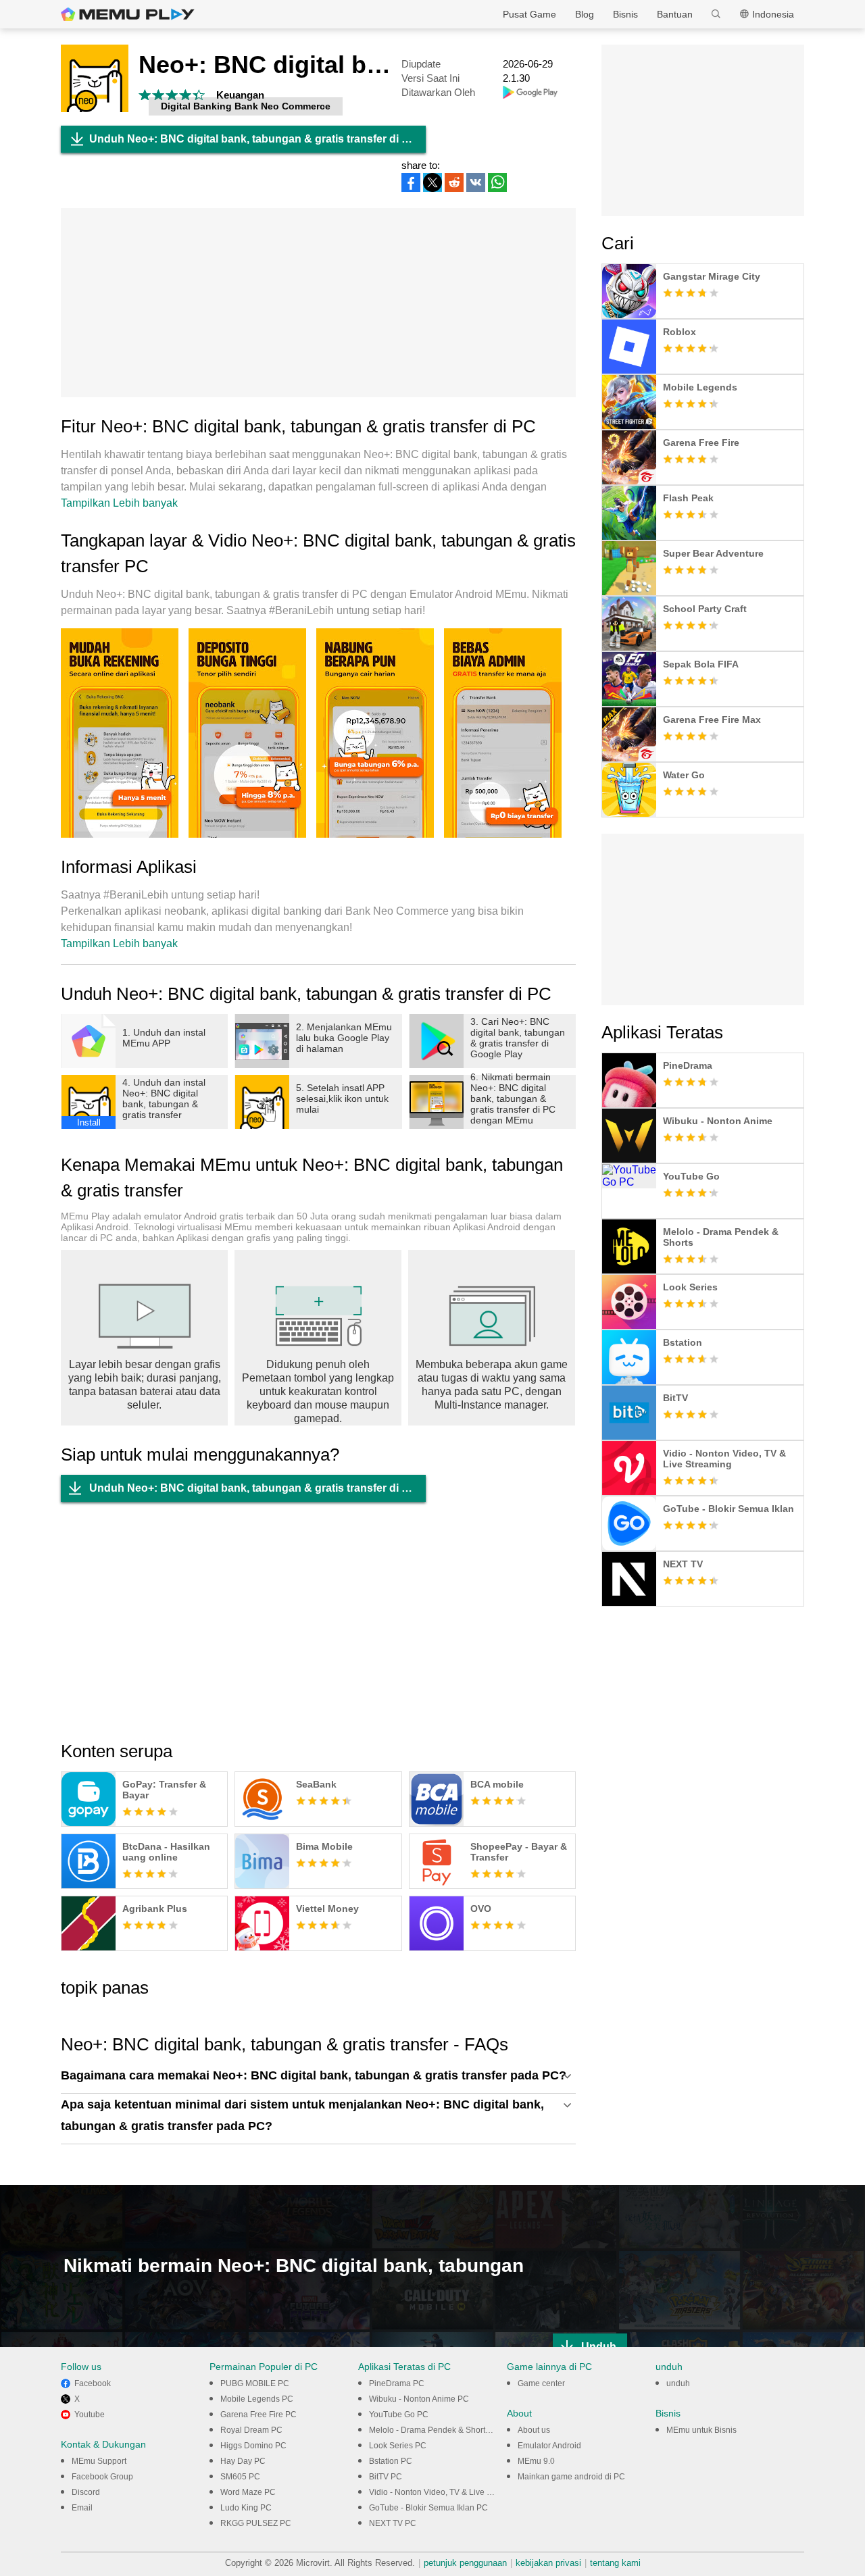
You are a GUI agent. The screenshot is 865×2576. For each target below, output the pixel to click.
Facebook (93, 2383)
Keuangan (240, 95)
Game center (541, 2383)
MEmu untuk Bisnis (701, 2430)
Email (82, 2508)
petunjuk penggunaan (465, 2563)
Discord (86, 2492)
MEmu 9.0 (536, 2461)
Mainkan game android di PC (571, 2477)
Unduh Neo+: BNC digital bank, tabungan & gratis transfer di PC (253, 139)
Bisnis (625, 14)
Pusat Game (529, 14)
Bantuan (675, 14)
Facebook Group (102, 2477)
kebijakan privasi (548, 2563)
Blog (585, 14)
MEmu (128, 14)
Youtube (90, 2415)
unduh (678, 2383)
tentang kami (615, 2563)
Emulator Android (549, 2446)
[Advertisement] (318, 303)
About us (534, 2430)
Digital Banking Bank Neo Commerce (246, 106)
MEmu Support (99, 2461)
